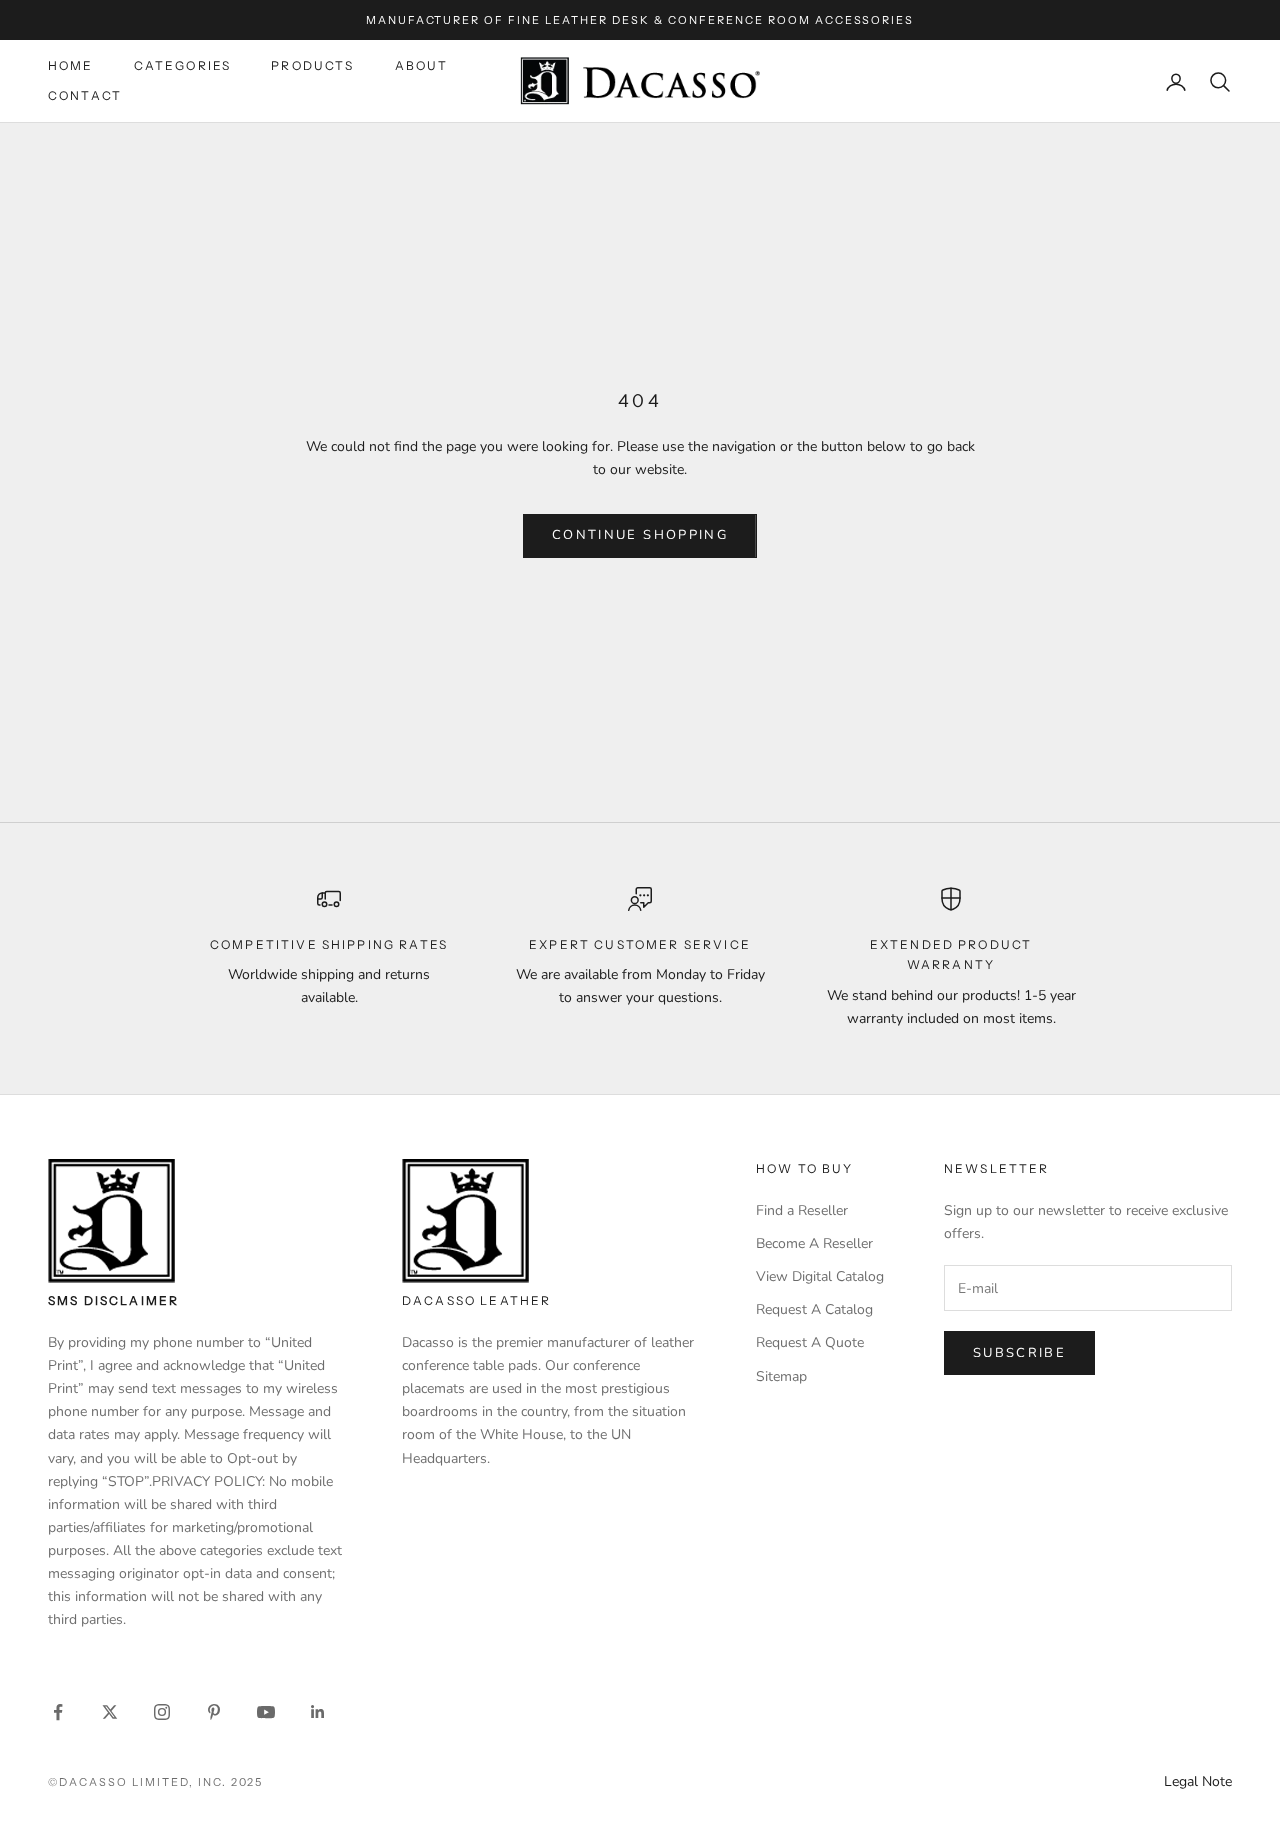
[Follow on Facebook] (58, 1712)
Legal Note (1198, 1781)
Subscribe (1019, 1353)
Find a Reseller (802, 1210)
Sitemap (781, 1376)
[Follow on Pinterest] (214, 1712)
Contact (85, 96)
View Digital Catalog (820, 1276)
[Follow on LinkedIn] (318, 1712)
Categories (183, 65)
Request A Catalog (814, 1309)
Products (312, 65)
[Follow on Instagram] (162, 1712)
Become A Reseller (814, 1243)
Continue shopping (640, 535)
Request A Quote (810, 1342)
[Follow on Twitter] (110, 1712)
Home (71, 65)
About (422, 65)
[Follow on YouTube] (266, 1712)
